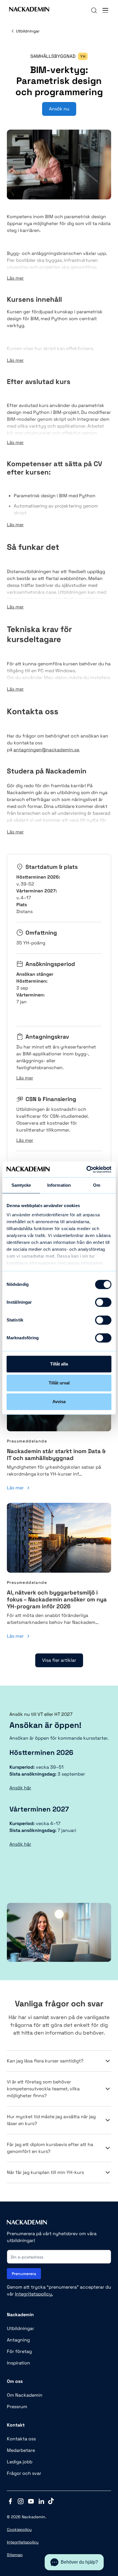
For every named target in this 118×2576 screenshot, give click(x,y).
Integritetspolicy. (34, 2294)
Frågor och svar (24, 2473)
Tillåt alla (59, 1364)
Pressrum (17, 2407)
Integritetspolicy (23, 2542)
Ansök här (20, 1788)
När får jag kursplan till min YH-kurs (45, 2172)
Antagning (18, 2340)
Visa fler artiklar (59, 1660)
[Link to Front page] (29, 10)
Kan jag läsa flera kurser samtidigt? (45, 2061)
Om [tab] (97, 1185)
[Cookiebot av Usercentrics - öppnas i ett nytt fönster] (86, 1169)
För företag (19, 2351)
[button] (74, 2562)
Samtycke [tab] (21, 1185)
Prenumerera (24, 2274)
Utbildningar (28, 31)
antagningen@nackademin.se (46, 750)
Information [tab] (59, 1185)
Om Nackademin (25, 2395)
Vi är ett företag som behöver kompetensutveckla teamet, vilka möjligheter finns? (43, 2089)
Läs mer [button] (15, 278)
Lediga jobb (20, 2462)
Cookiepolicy (19, 2529)
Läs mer (15, 1488)
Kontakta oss (21, 2439)
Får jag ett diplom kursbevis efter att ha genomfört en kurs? (50, 2148)
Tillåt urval (59, 1383)
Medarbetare (21, 2450)
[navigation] (94, 10)
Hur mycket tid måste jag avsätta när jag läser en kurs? (51, 2120)
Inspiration (18, 2363)
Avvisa (59, 1402)
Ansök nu (59, 109)
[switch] (98, 1302)
